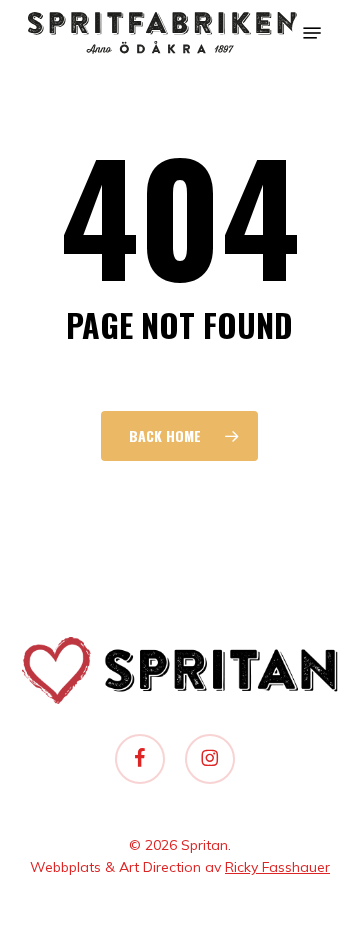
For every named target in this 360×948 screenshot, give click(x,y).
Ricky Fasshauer (277, 867)
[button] (312, 33)
